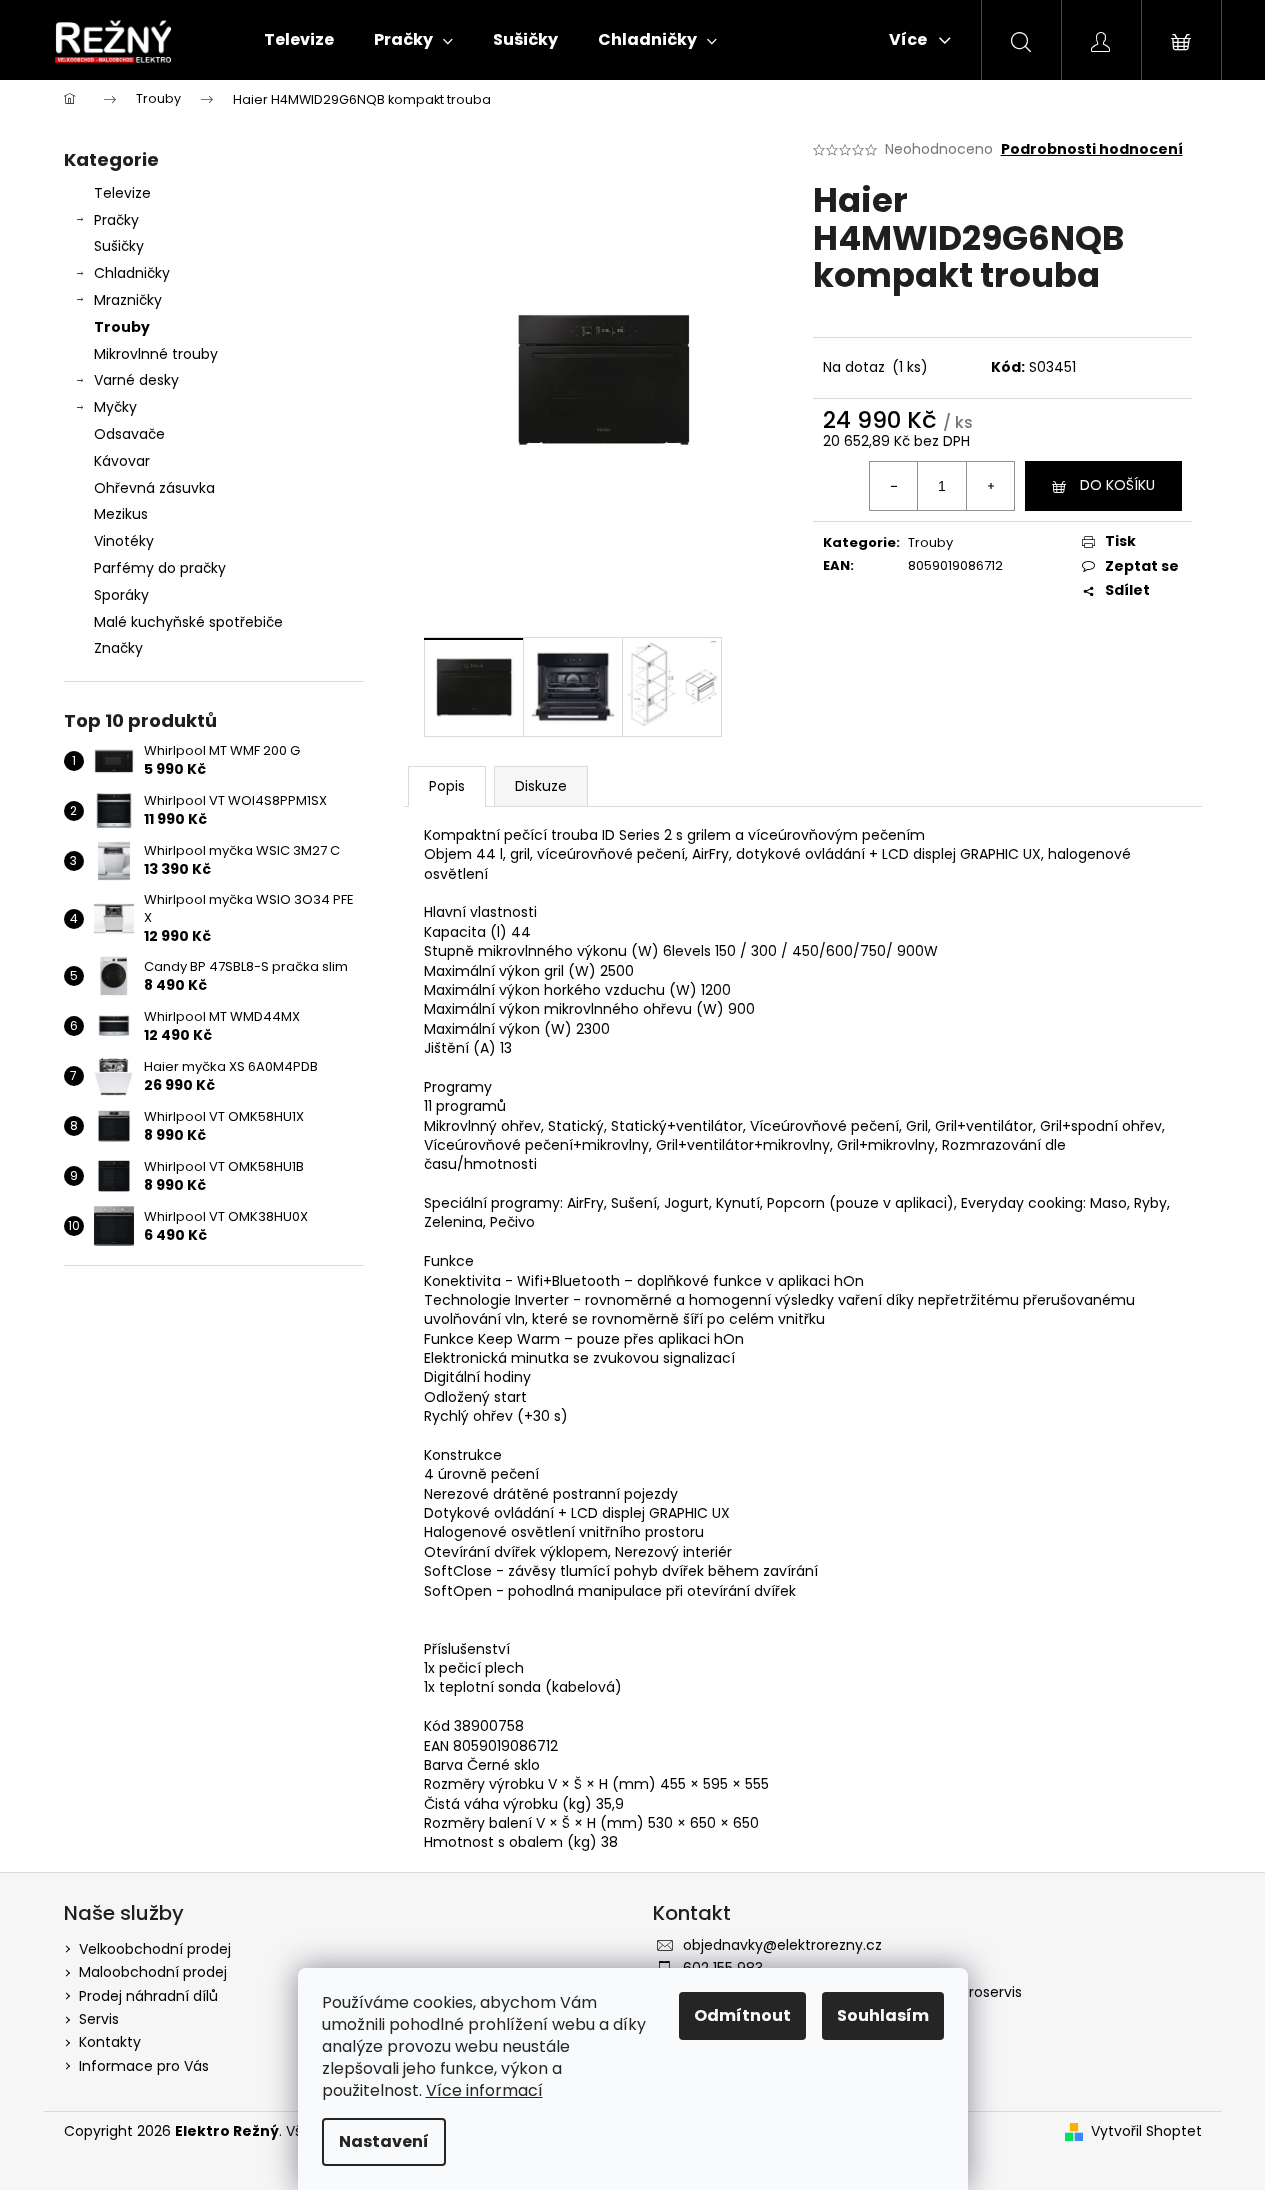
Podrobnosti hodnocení (1092, 149)
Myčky (115, 407)
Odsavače (129, 434)
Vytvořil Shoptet (1146, 2131)
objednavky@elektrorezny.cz (782, 1945)
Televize (122, 193)
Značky (118, 648)
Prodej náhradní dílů (148, 1996)
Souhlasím (883, 2015)
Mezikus (121, 514)
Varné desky (136, 380)
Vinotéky (124, 541)
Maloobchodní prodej (153, 1972)
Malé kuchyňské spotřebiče (188, 622)
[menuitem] (299, 40)
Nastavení (384, 2141)
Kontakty (110, 2042)
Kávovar (122, 461)
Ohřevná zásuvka (154, 488)
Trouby (122, 327)
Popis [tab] (447, 786)
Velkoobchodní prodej (155, 1949)
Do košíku (1117, 485)
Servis (99, 2019)
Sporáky (121, 595)
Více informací (484, 2090)
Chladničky (132, 273)
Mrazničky (128, 300)
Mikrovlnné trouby (156, 354)
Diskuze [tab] (541, 786)
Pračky (116, 220)
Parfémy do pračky (160, 568)
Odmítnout (742, 2015)
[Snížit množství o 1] (894, 486)
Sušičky (119, 246)
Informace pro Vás (144, 2066)
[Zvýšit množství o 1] (990, 486)
